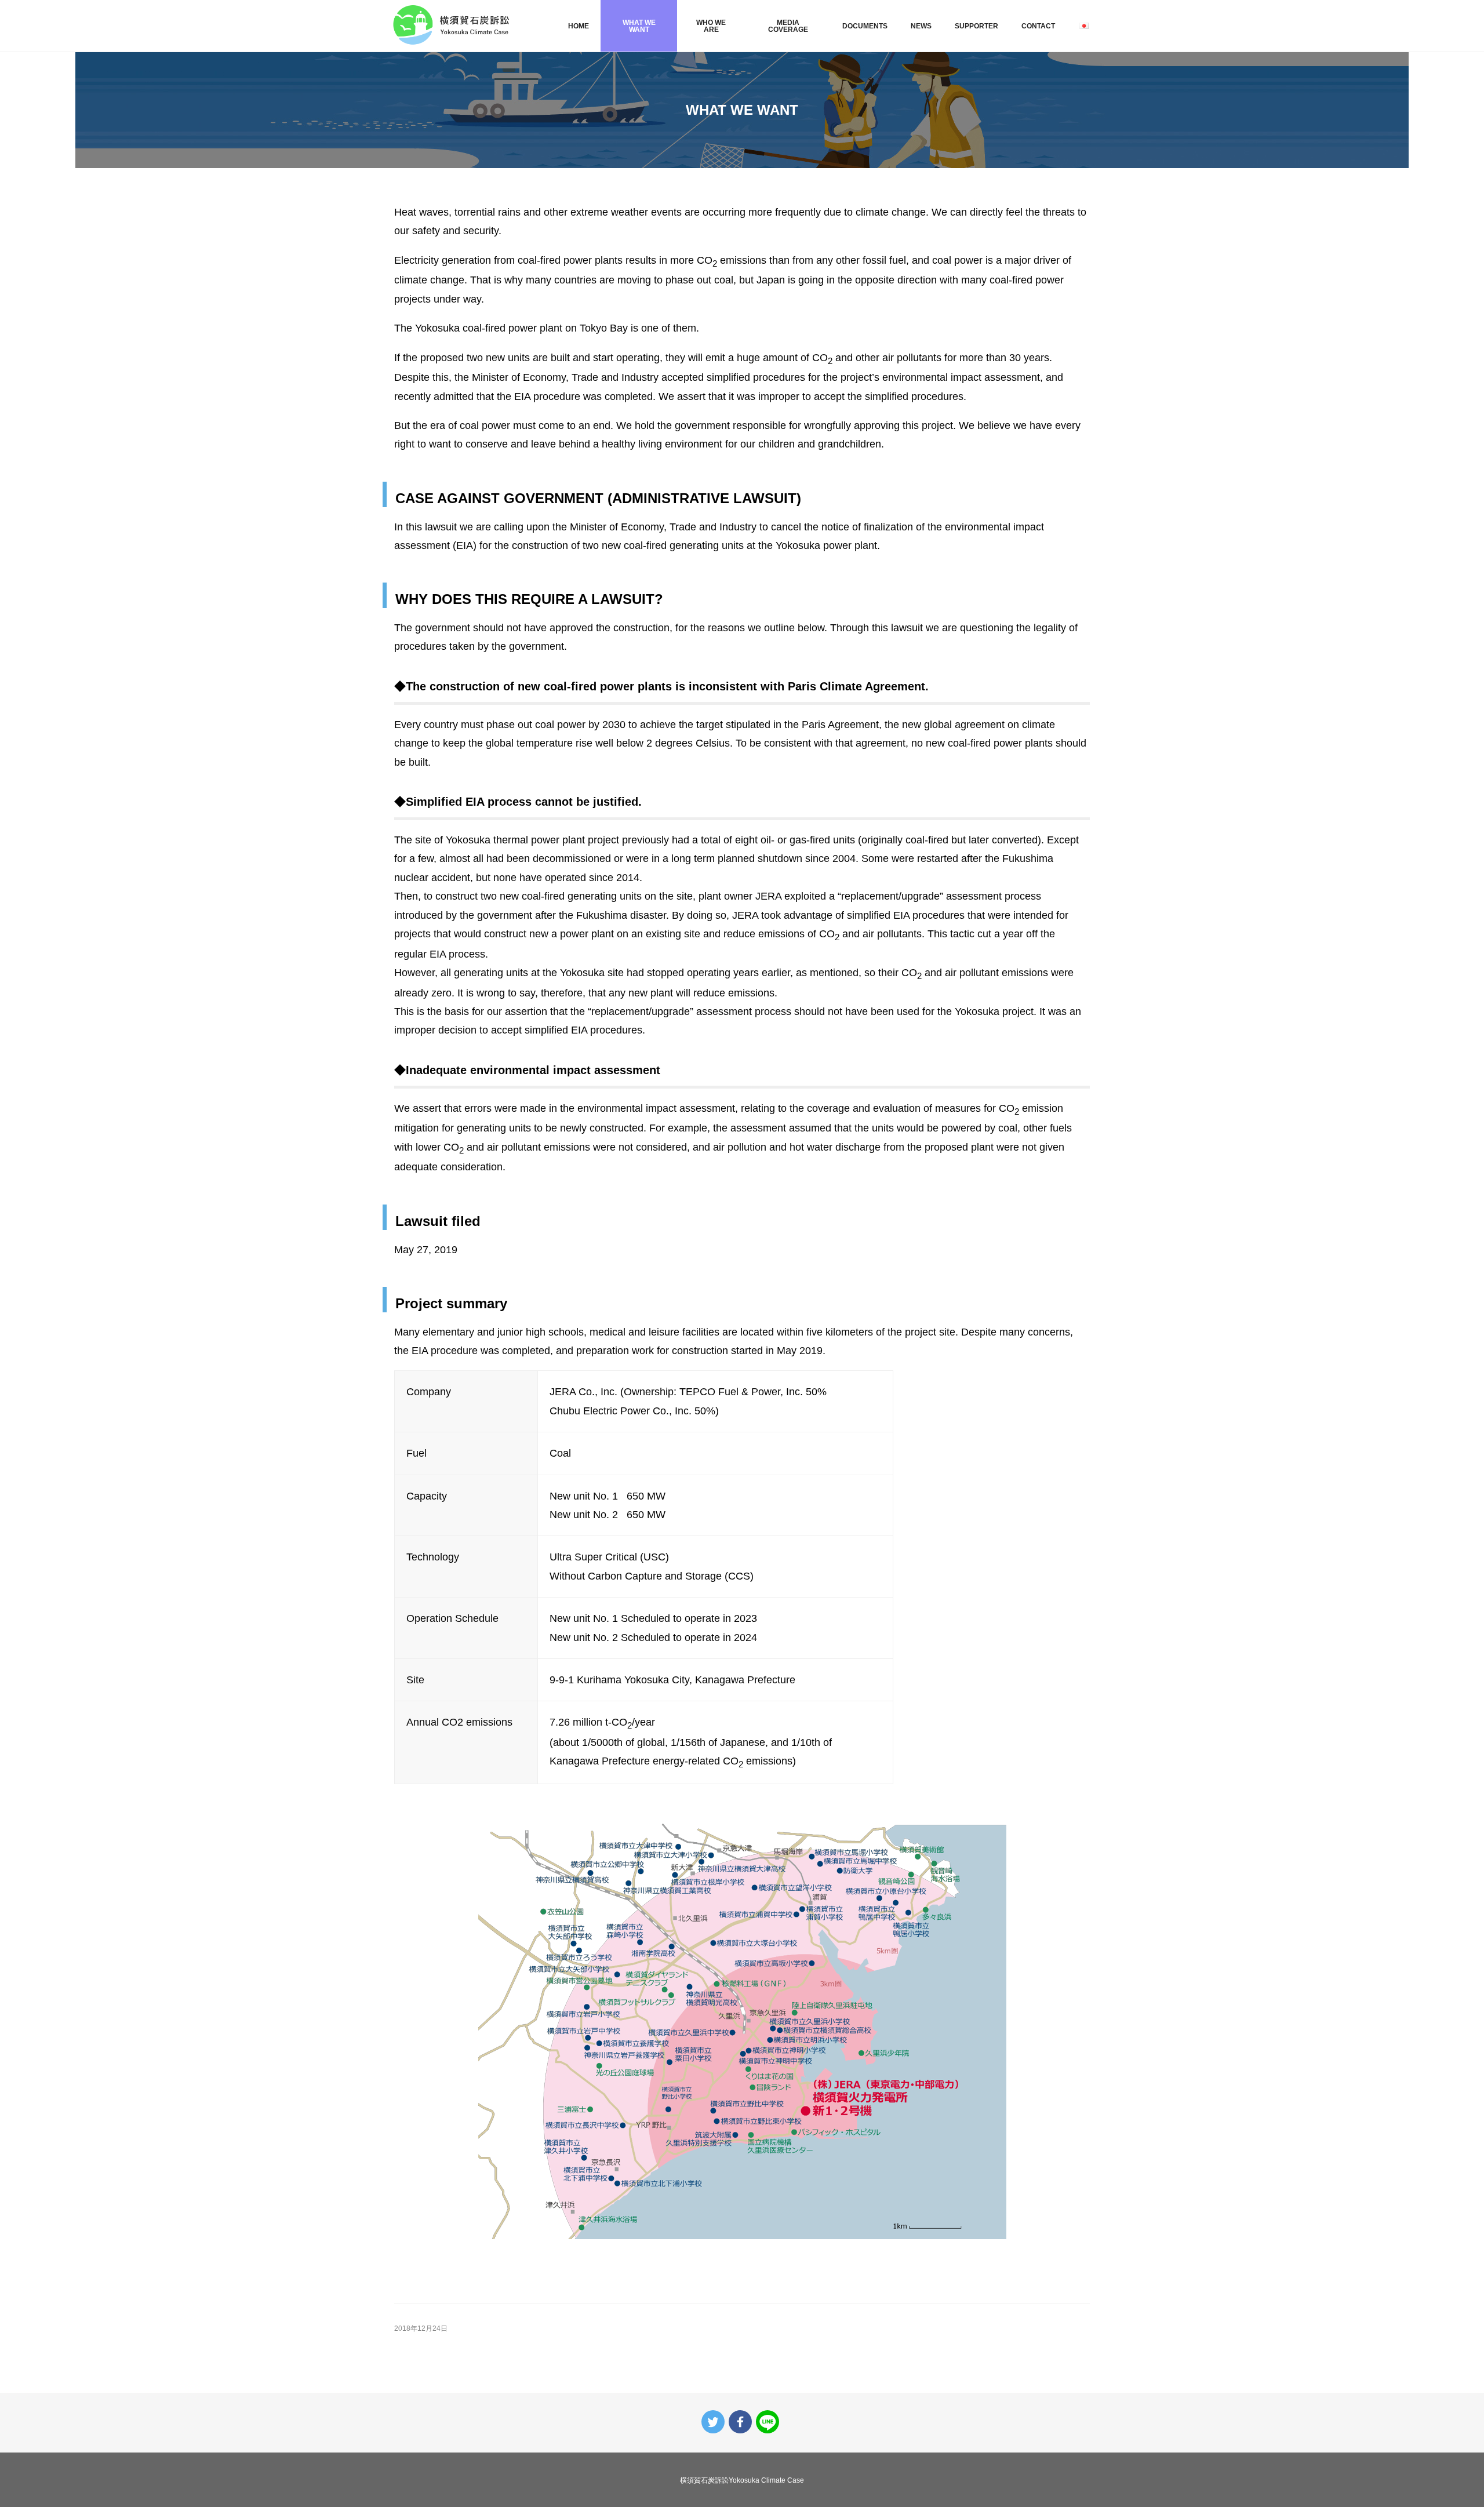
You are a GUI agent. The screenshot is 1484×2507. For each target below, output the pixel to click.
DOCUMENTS (865, 26)
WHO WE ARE (711, 26)
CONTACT (1038, 26)
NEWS (921, 26)
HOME (579, 26)
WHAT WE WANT (639, 26)
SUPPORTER (976, 26)
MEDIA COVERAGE (788, 26)
